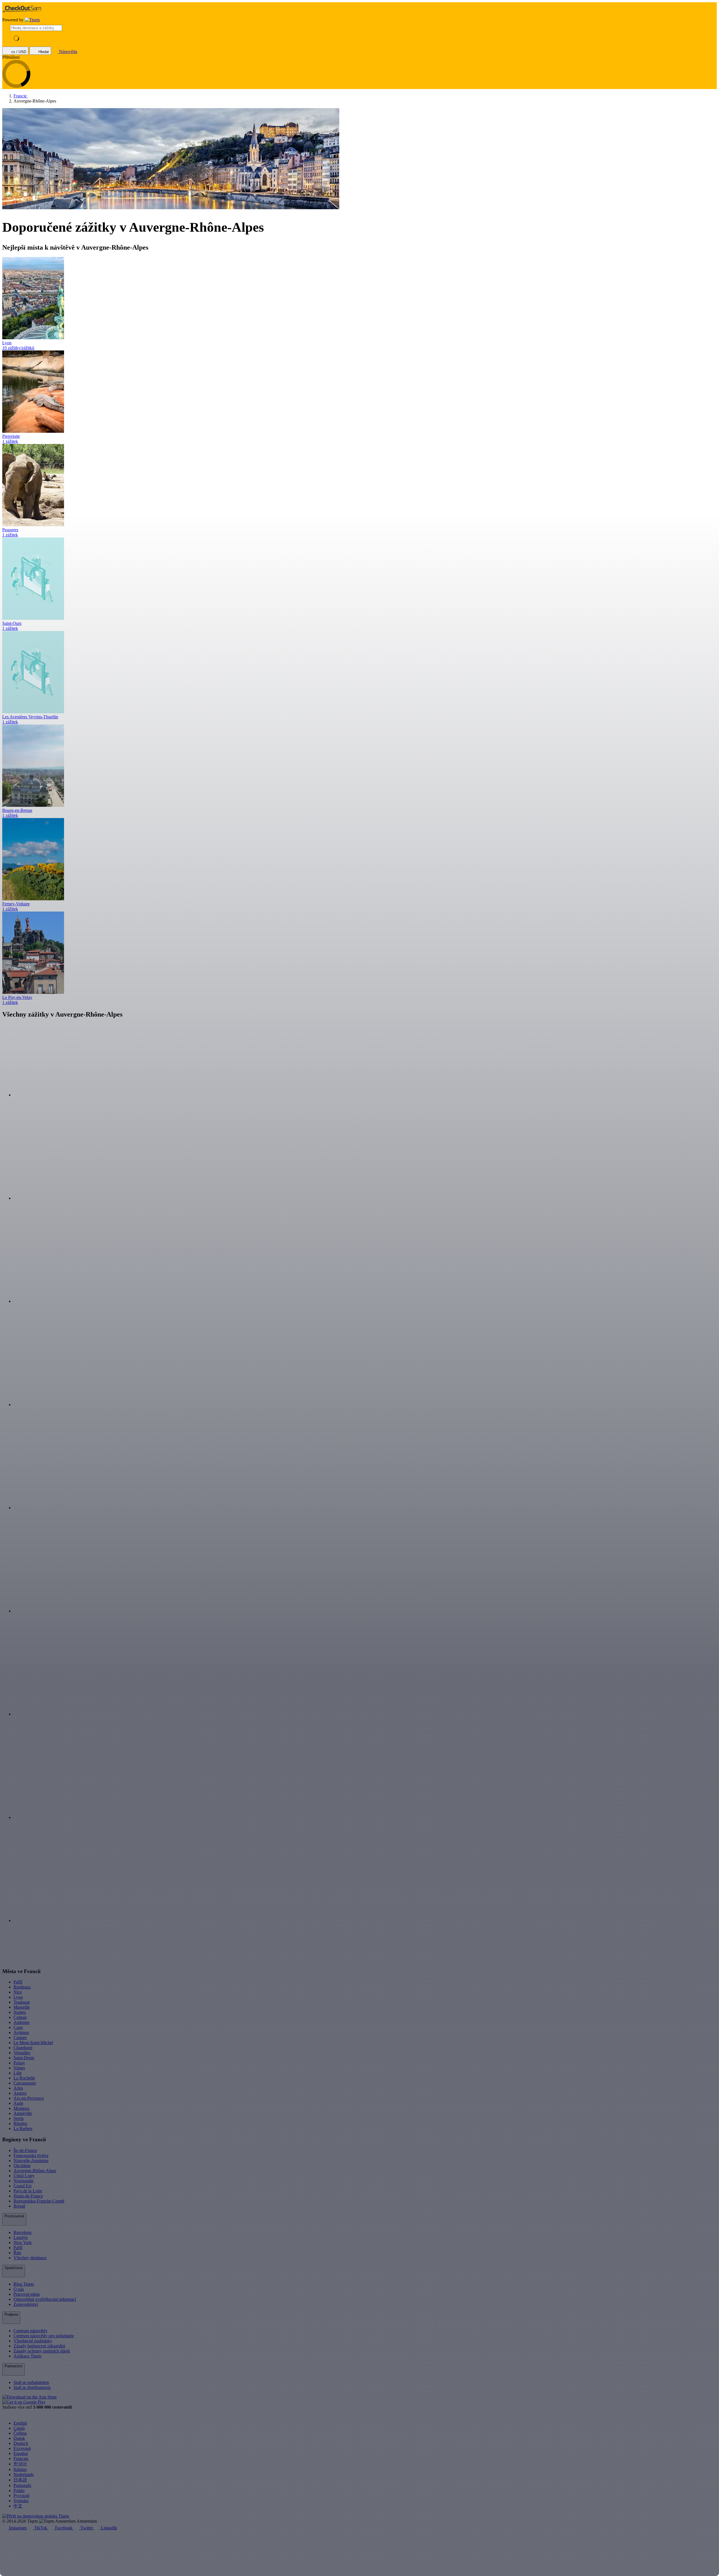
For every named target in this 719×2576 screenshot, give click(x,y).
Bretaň (19, 2206)
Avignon (21, 2032)
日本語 (20, 2480)
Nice (18, 1992)
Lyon (18, 1997)
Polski (19, 2490)
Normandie (23, 2181)
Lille (18, 2073)
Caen (18, 2027)
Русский (21, 2496)
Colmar (20, 2017)
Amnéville (23, 2113)
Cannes (20, 2038)
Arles (18, 2088)
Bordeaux (22, 1987)
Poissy (19, 2063)
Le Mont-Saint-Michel (33, 2043)
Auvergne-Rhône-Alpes (35, 2171)
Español (21, 2453)
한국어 (20, 2464)
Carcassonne (25, 2083)
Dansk (19, 2438)
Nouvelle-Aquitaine (31, 2161)
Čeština (20, 2433)
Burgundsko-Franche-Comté (39, 2201)
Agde (18, 2103)
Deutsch (21, 2443)
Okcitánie (22, 2166)
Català (19, 2428)
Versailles (22, 2053)
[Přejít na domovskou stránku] (32, 20)
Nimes (19, 2068)
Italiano (20, 2469)
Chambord (23, 2048)
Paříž (18, 1982)
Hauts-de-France (28, 2196)
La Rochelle (24, 2078)
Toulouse (22, 2002)
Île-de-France (25, 2150)
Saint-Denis (24, 2058)
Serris (19, 2118)
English (20, 2423)
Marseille (22, 2007)
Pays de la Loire (28, 2191)
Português (22, 2485)
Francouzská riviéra (31, 2155)
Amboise (21, 2022)
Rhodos (20, 2123)
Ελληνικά (22, 2448)
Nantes (20, 2012)
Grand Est (22, 2186)
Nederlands (24, 2474)
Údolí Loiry (24, 2176)
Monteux (21, 2108)
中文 (18, 2506)
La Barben (23, 2129)
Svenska (21, 2501)
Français (21, 2458)
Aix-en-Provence (29, 2098)
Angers (20, 2093)
